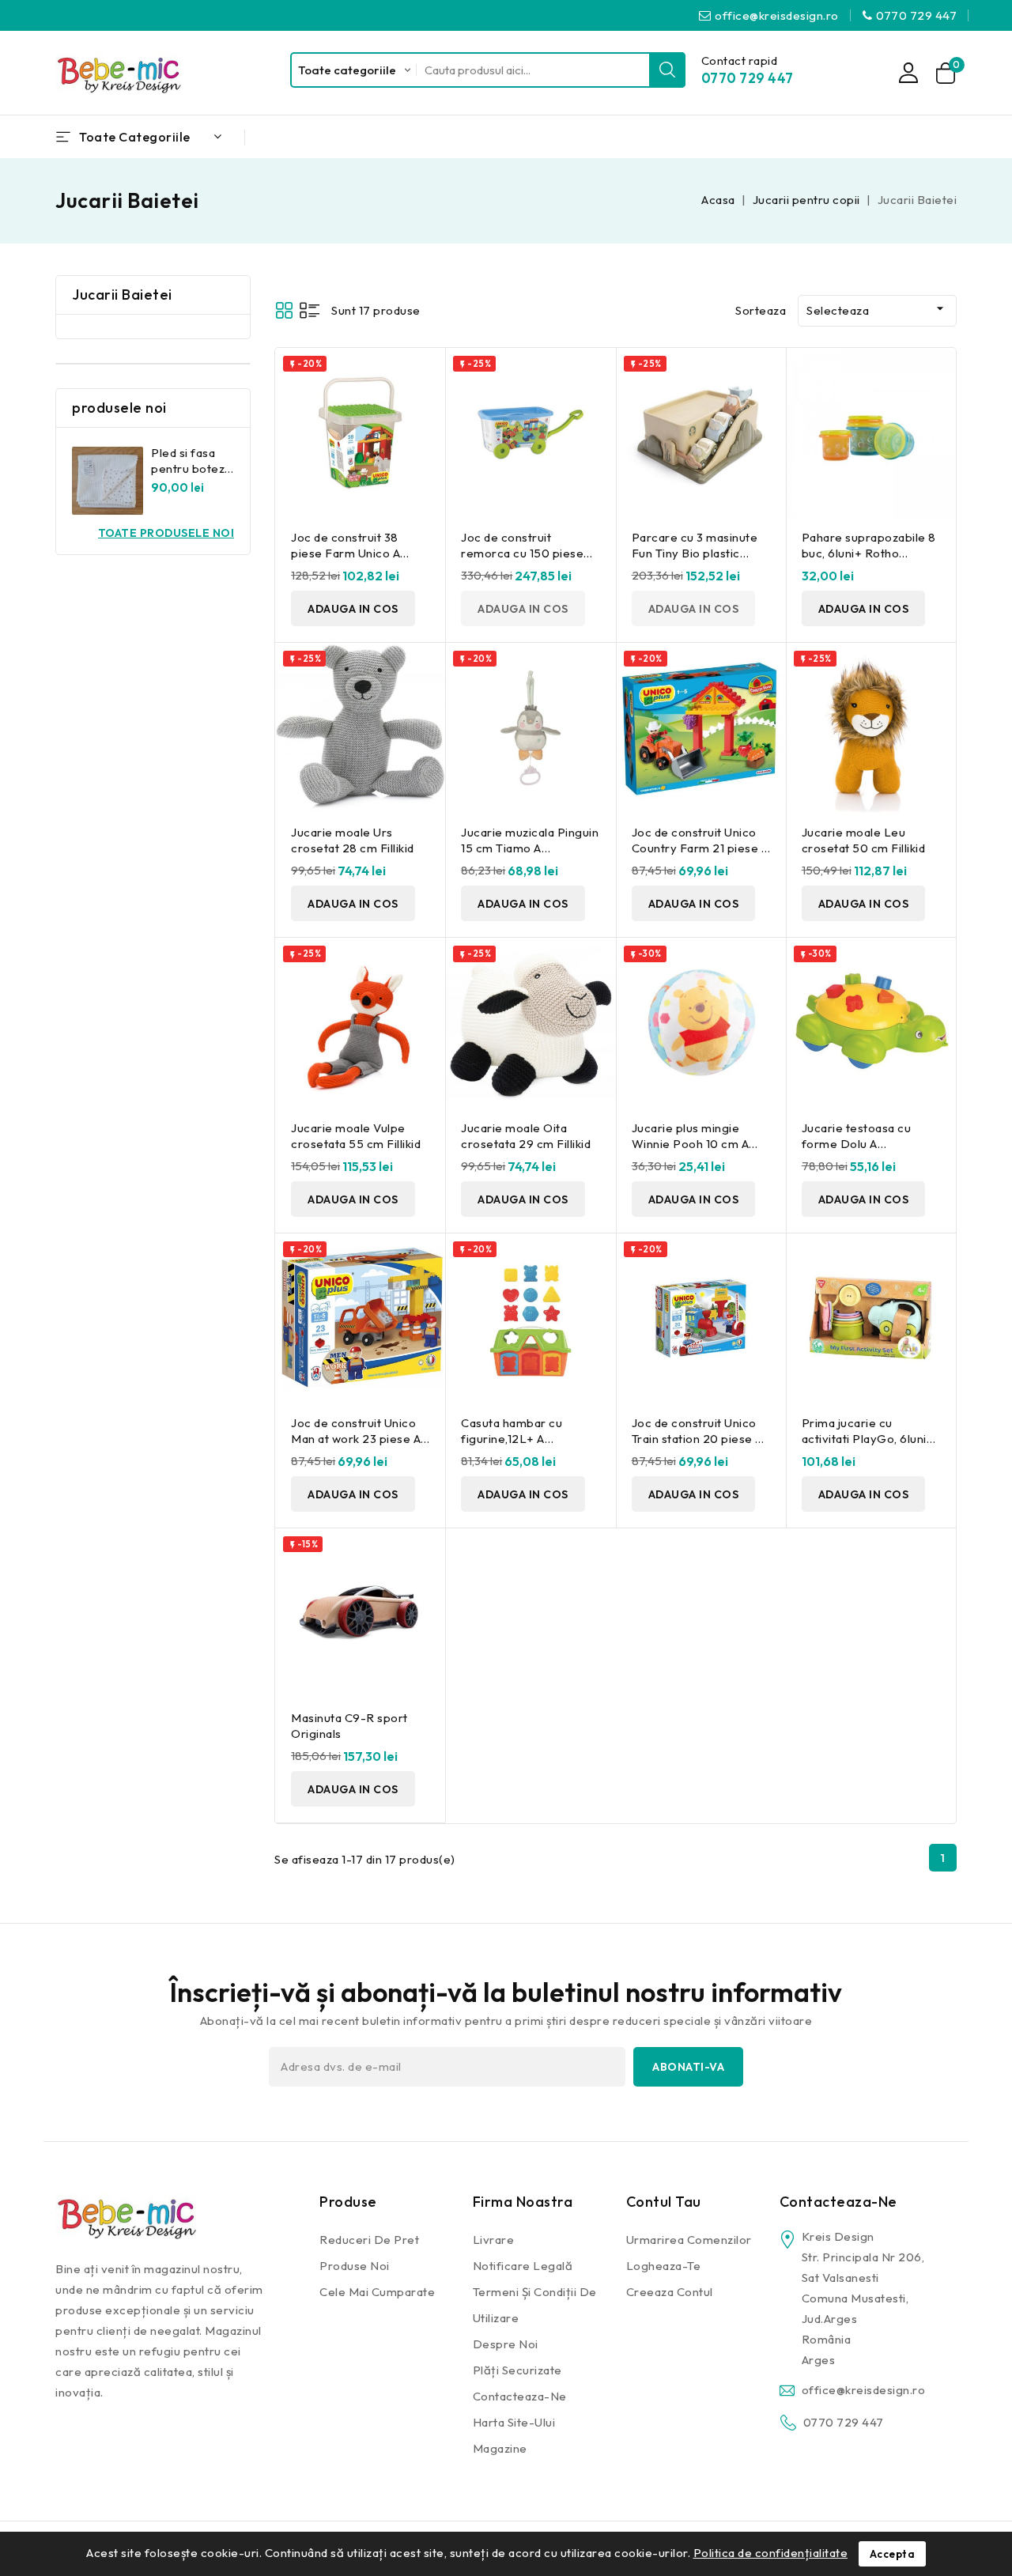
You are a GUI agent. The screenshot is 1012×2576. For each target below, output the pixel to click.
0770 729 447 (916, 15)
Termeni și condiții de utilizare (535, 2305)
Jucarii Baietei (122, 295)
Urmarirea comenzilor (689, 2240)
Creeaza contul (670, 2292)
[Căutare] (667, 70)
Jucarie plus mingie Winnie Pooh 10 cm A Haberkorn (691, 1144)
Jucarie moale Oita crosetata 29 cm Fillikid (526, 1136)
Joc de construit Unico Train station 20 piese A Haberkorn (697, 1439)
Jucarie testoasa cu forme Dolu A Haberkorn (857, 1144)
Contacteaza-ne (520, 2396)
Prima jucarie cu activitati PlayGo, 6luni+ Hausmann (868, 1439)
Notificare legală (523, 2266)
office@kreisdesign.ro (777, 15)
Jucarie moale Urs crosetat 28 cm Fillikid (353, 840)
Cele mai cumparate (377, 2292)
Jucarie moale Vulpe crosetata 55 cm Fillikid (356, 1136)
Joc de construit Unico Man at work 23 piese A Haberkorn (356, 1439)
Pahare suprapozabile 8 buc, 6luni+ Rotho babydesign (869, 553)
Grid (284, 310)
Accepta (893, 2554)
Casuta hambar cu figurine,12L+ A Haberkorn (512, 1439)
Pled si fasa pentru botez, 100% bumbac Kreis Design (190, 476)
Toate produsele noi (166, 533)
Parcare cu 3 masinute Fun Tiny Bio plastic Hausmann (695, 553)
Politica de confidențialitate (771, 2553)
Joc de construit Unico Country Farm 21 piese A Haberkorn (700, 848)
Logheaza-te (664, 2266)
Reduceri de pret (369, 2240)
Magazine (500, 2448)
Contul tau (664, 2202)
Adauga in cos (353, 609)
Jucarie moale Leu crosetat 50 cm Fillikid (864, 840)
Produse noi (355, 2266)
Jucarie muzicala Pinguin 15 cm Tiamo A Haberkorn (530, 848)
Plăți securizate (517, 2370)
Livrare (494, 2240)
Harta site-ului (514, 2422)
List (310, 310)
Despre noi (506, 2344)
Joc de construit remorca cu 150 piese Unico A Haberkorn (522, 553)
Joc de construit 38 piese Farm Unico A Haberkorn (346, 553)
